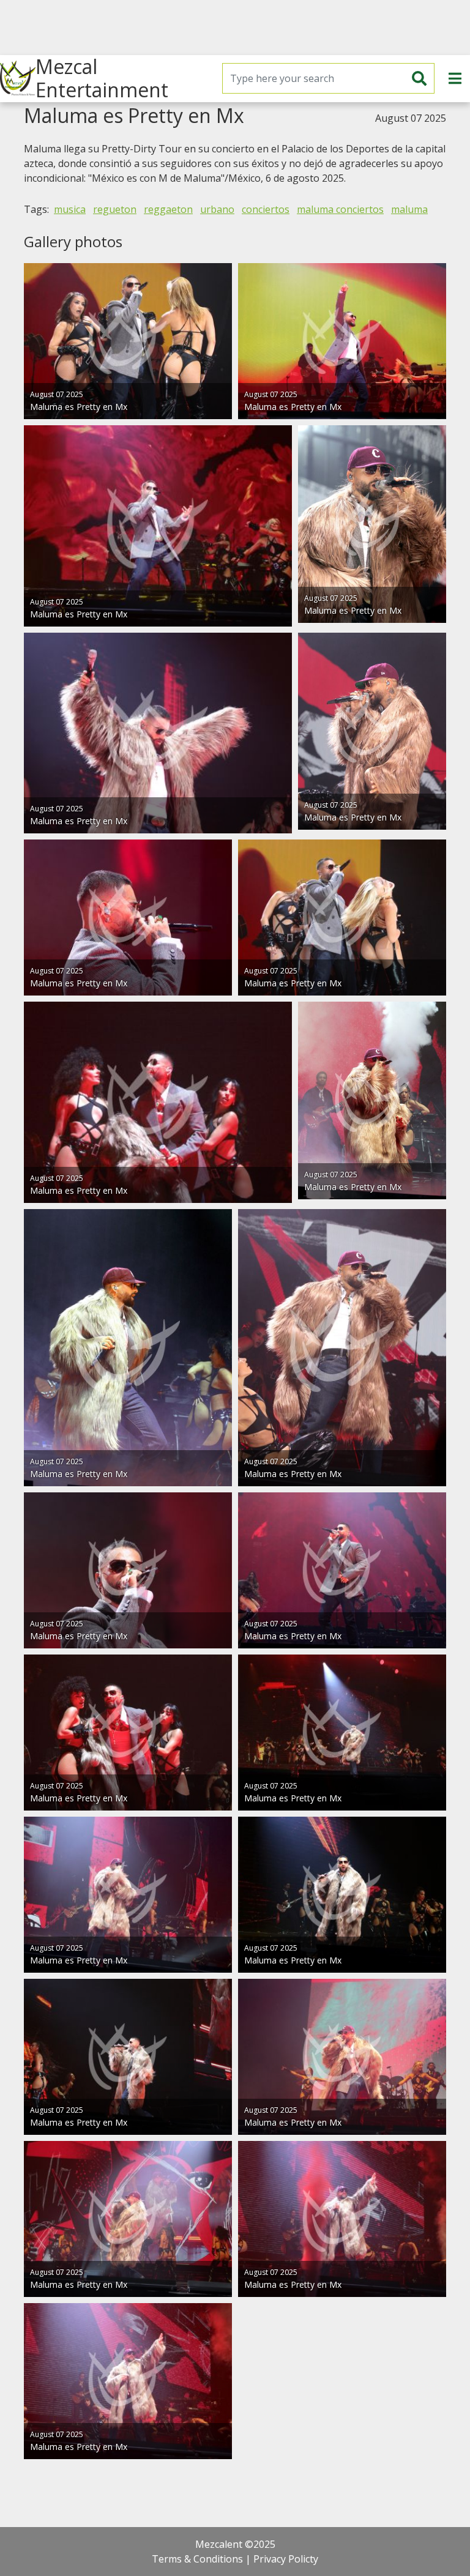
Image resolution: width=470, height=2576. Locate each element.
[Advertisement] (235, 28)
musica (70, 209)
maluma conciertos (340, 209)
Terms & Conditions (197, 2559)
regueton (115, 209)
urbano (217, 209)
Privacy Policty (286, 2559)
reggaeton (168, 209)
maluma (409, 209)
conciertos (266, 209)
